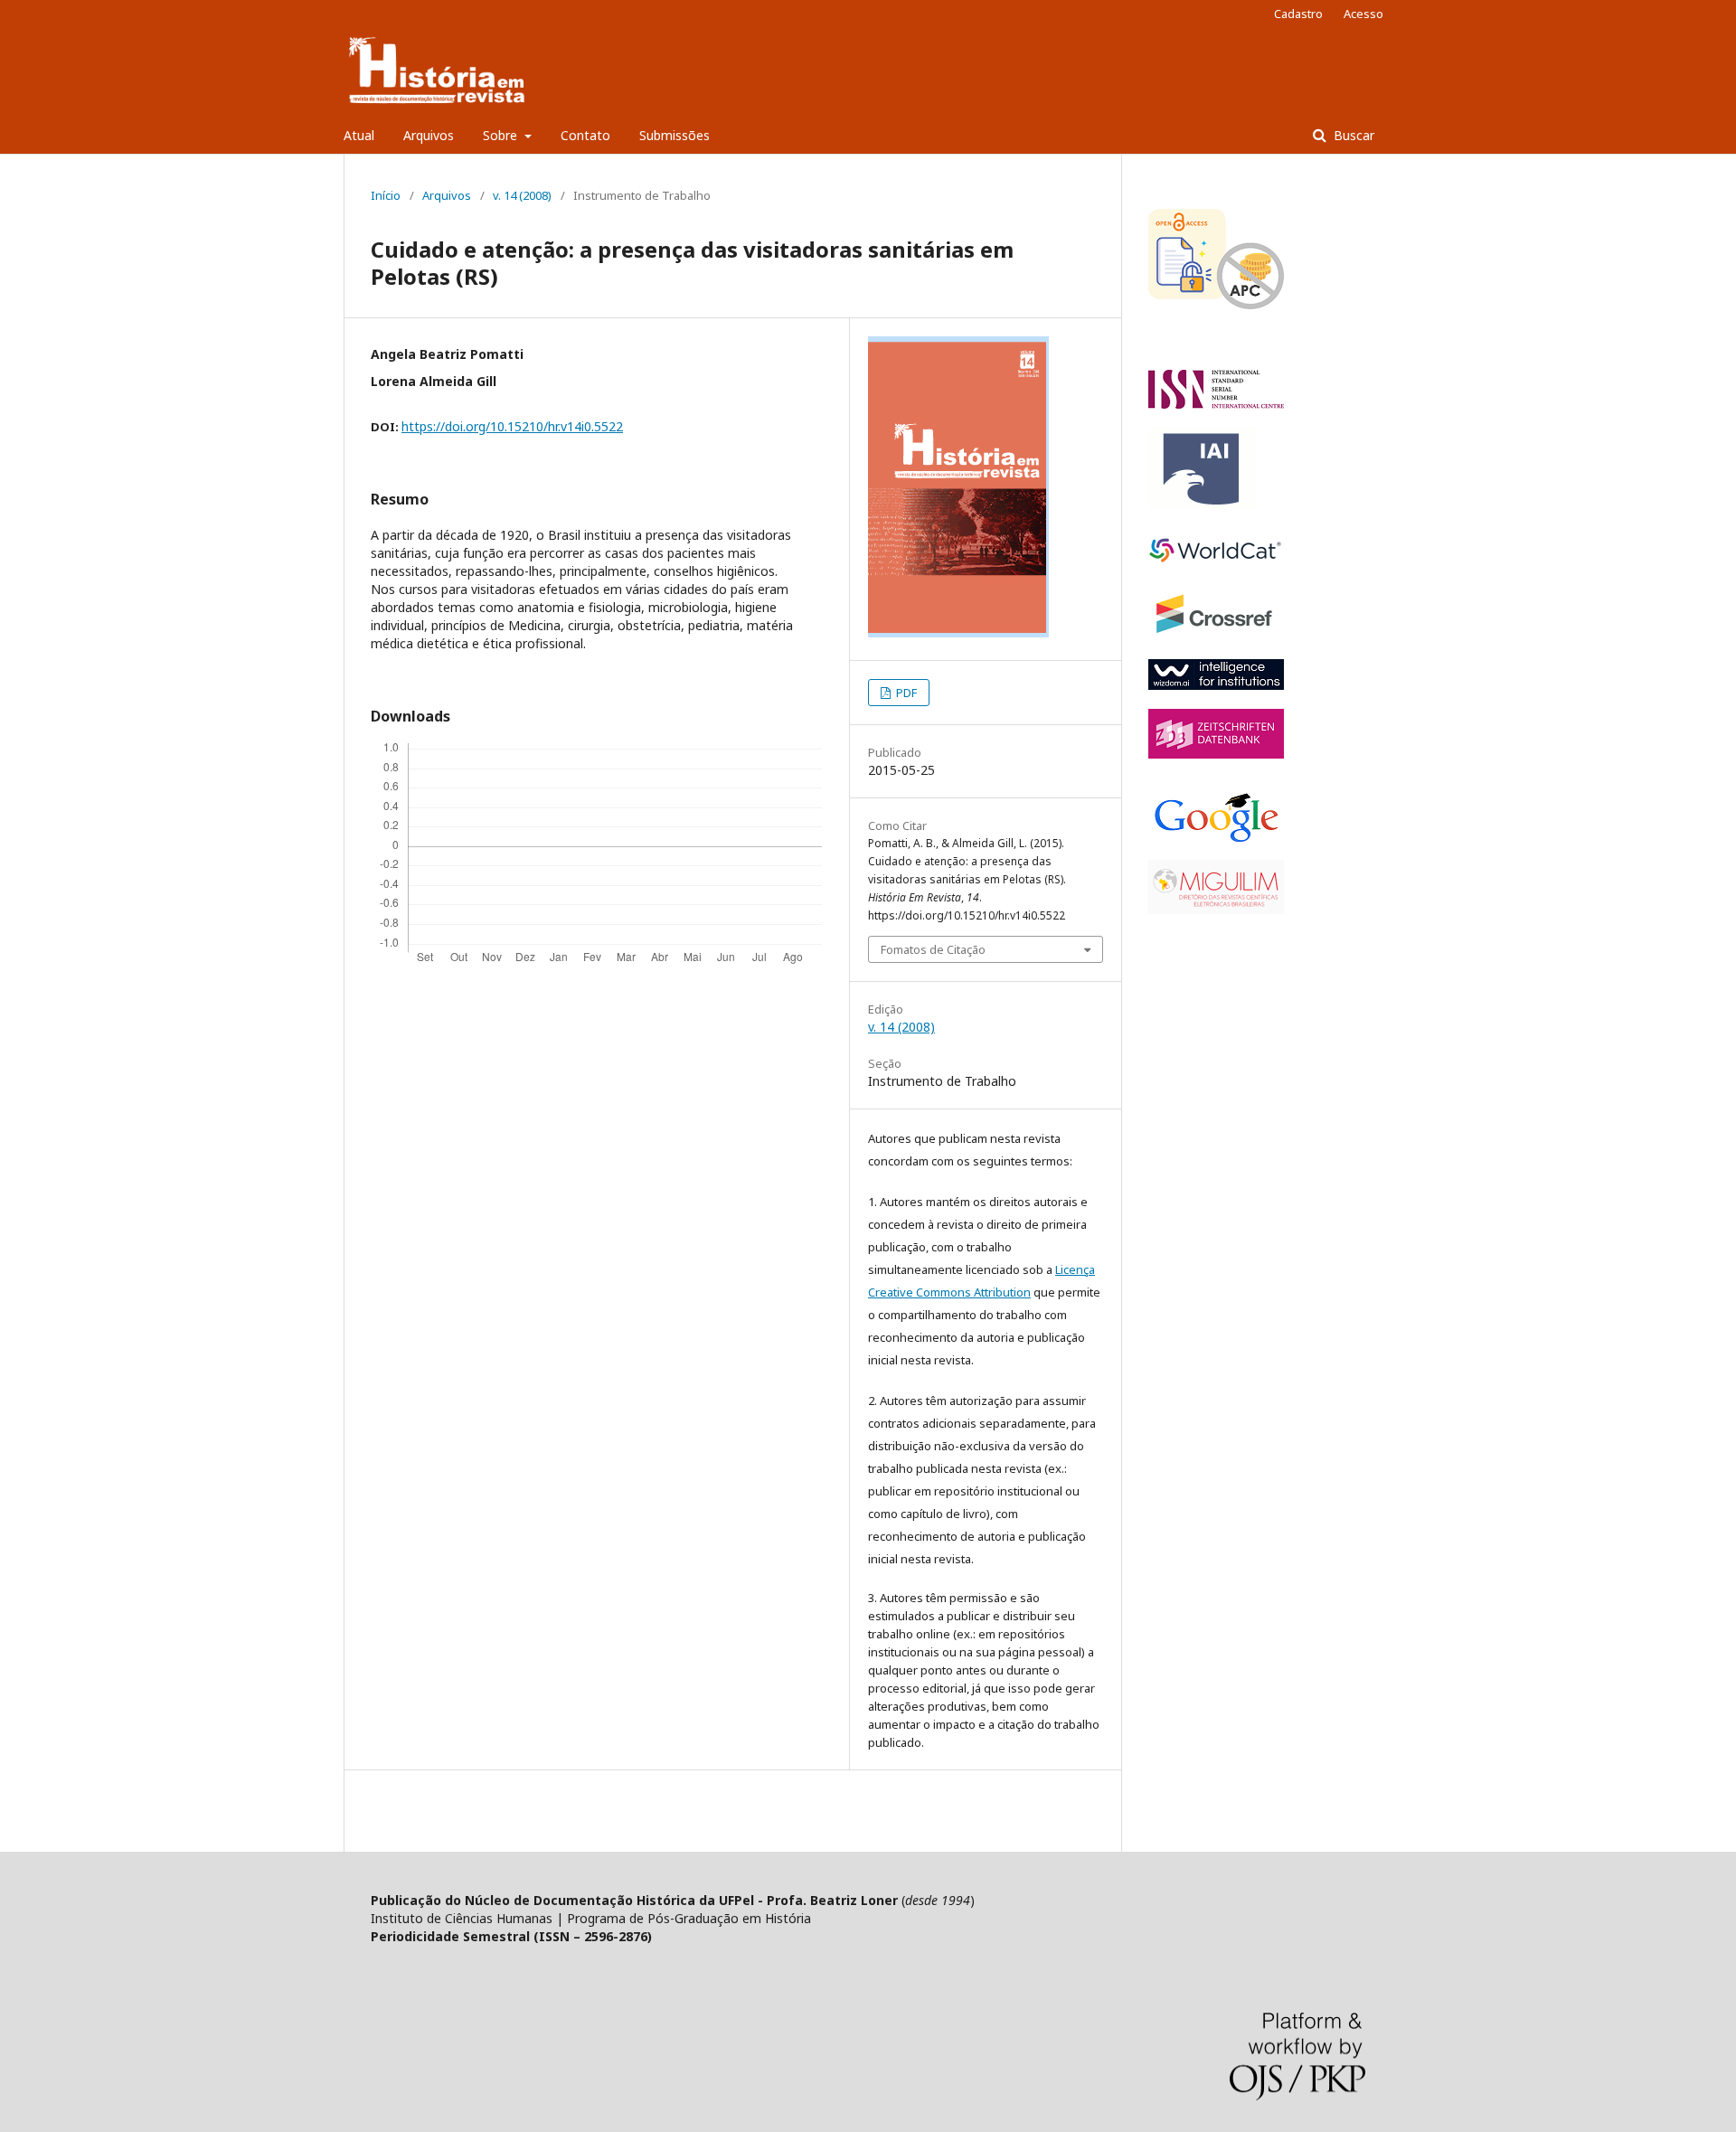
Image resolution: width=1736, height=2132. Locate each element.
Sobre (502, 135)
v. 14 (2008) (522, 195)
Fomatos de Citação (933, 949)
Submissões (675, 135)
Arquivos (429, 135)
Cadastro (1298, 14)
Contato (585, 135)
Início (386, 195)
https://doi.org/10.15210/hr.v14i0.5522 (512, 426)
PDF (905, 693)
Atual (359, 135)
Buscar (1352, 135)
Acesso (1363, 14)
